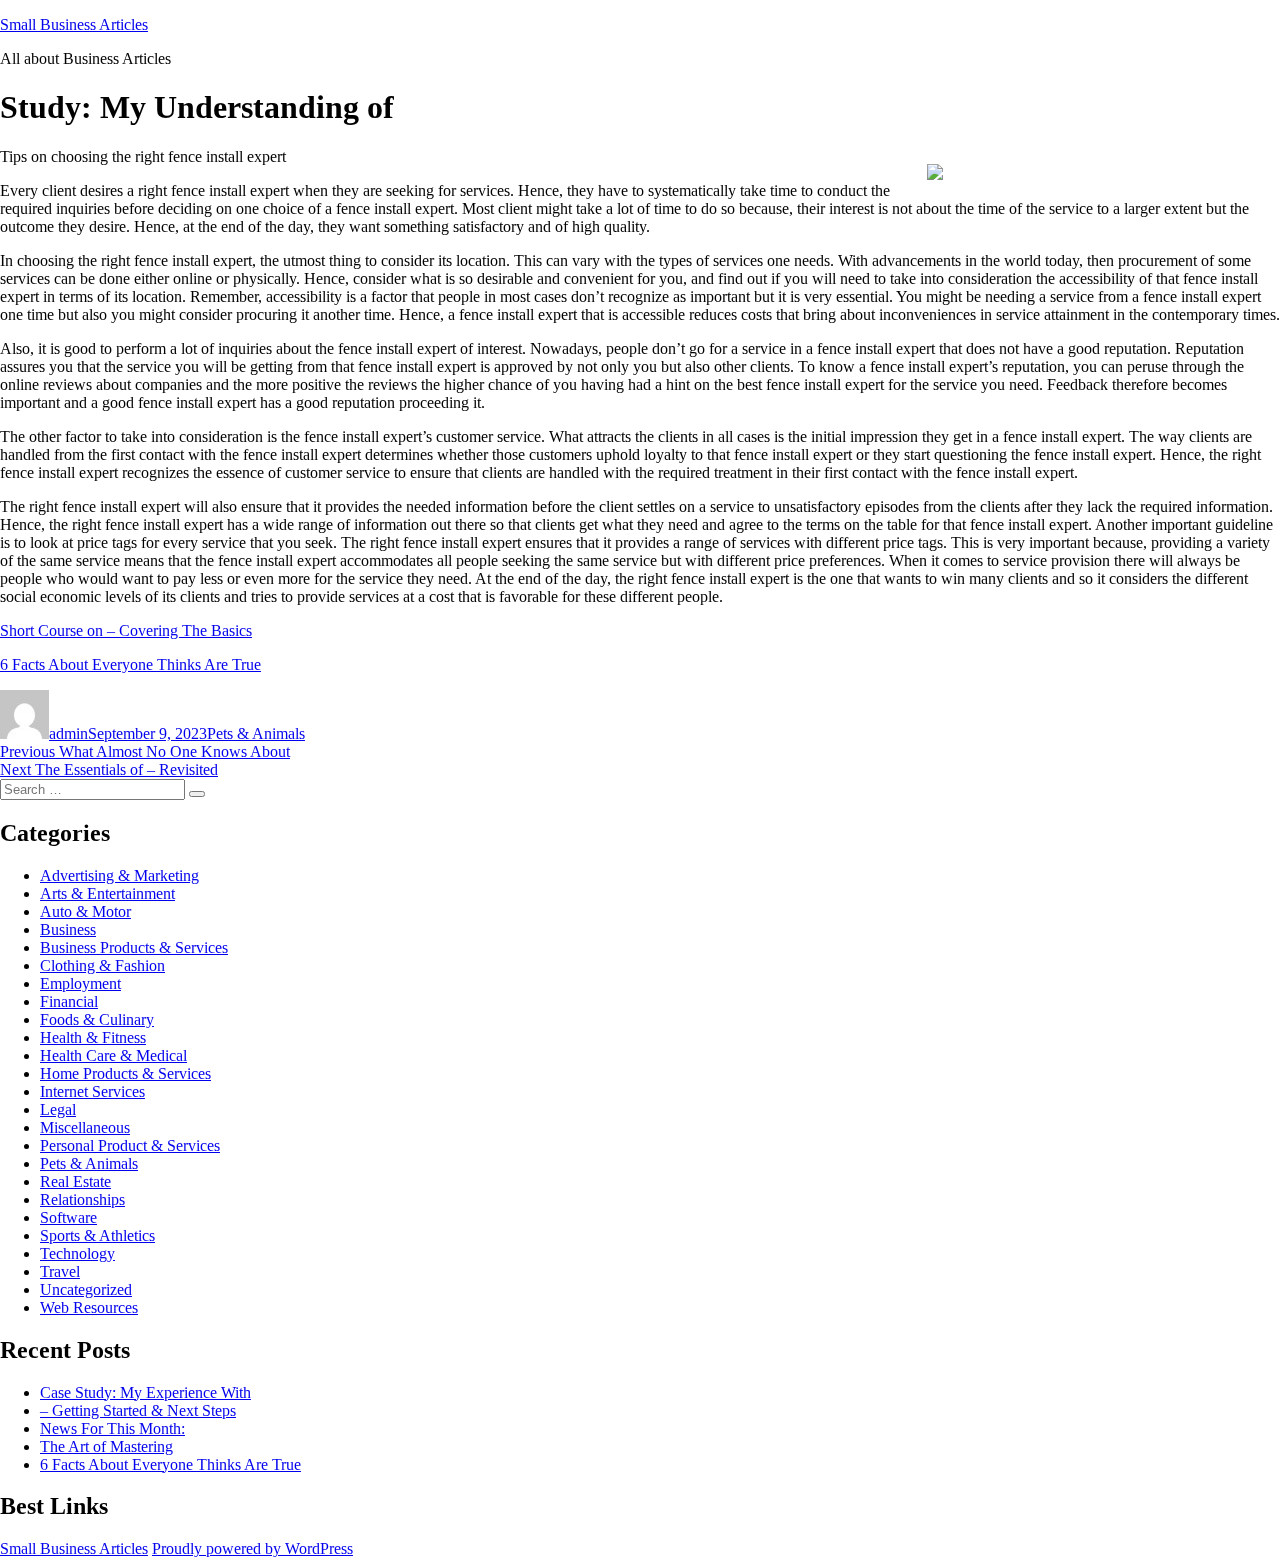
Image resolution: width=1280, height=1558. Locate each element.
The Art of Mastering (106, 1446)
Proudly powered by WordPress (252, 1548)
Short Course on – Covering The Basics (126, 630)
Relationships (82, 1199)
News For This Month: (112, 1428)
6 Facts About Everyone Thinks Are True (130, 664)
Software (68, 1217)
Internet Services (92, 1091)
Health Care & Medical (113, 1055)
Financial (69, 1001)
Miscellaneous (85, 1127)
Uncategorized (86, 1289)
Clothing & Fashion (102, 965)
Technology (77, 1253)
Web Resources (89, 1307)
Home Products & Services (125, 1073)
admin (68, 733)
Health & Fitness (93, 1037)
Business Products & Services (134, 947)
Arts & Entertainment (107, 893)
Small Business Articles (74, 24)
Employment (80, 983)
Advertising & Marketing (119, 875)
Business (68, 929)
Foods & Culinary (97, 1019)
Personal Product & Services (130, 1145)
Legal (58, 1109)
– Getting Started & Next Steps (138, 1410)
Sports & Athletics (97, 1235)
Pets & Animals (256, 733)
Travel (60, 1271)
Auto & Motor (85, 911)
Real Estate (75, 1181)
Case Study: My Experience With (145, 1392)
